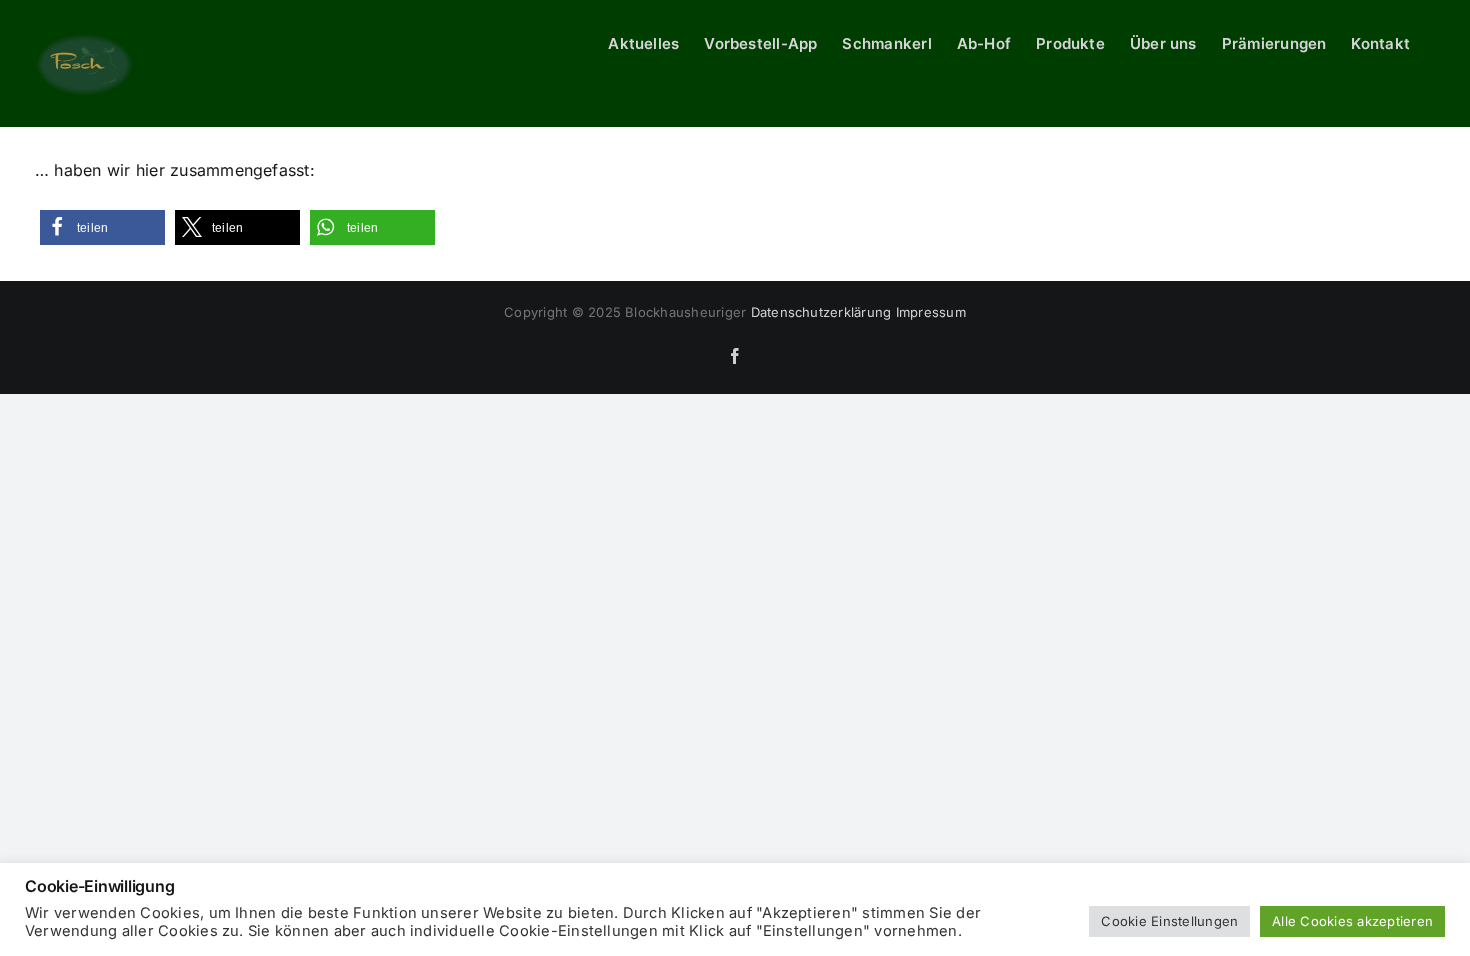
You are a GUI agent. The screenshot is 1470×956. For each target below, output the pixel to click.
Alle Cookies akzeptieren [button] (1352, 921)
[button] (102, 227)
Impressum (931, 312)
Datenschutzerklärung (821, 312)
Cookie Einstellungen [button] (1169, 921)
